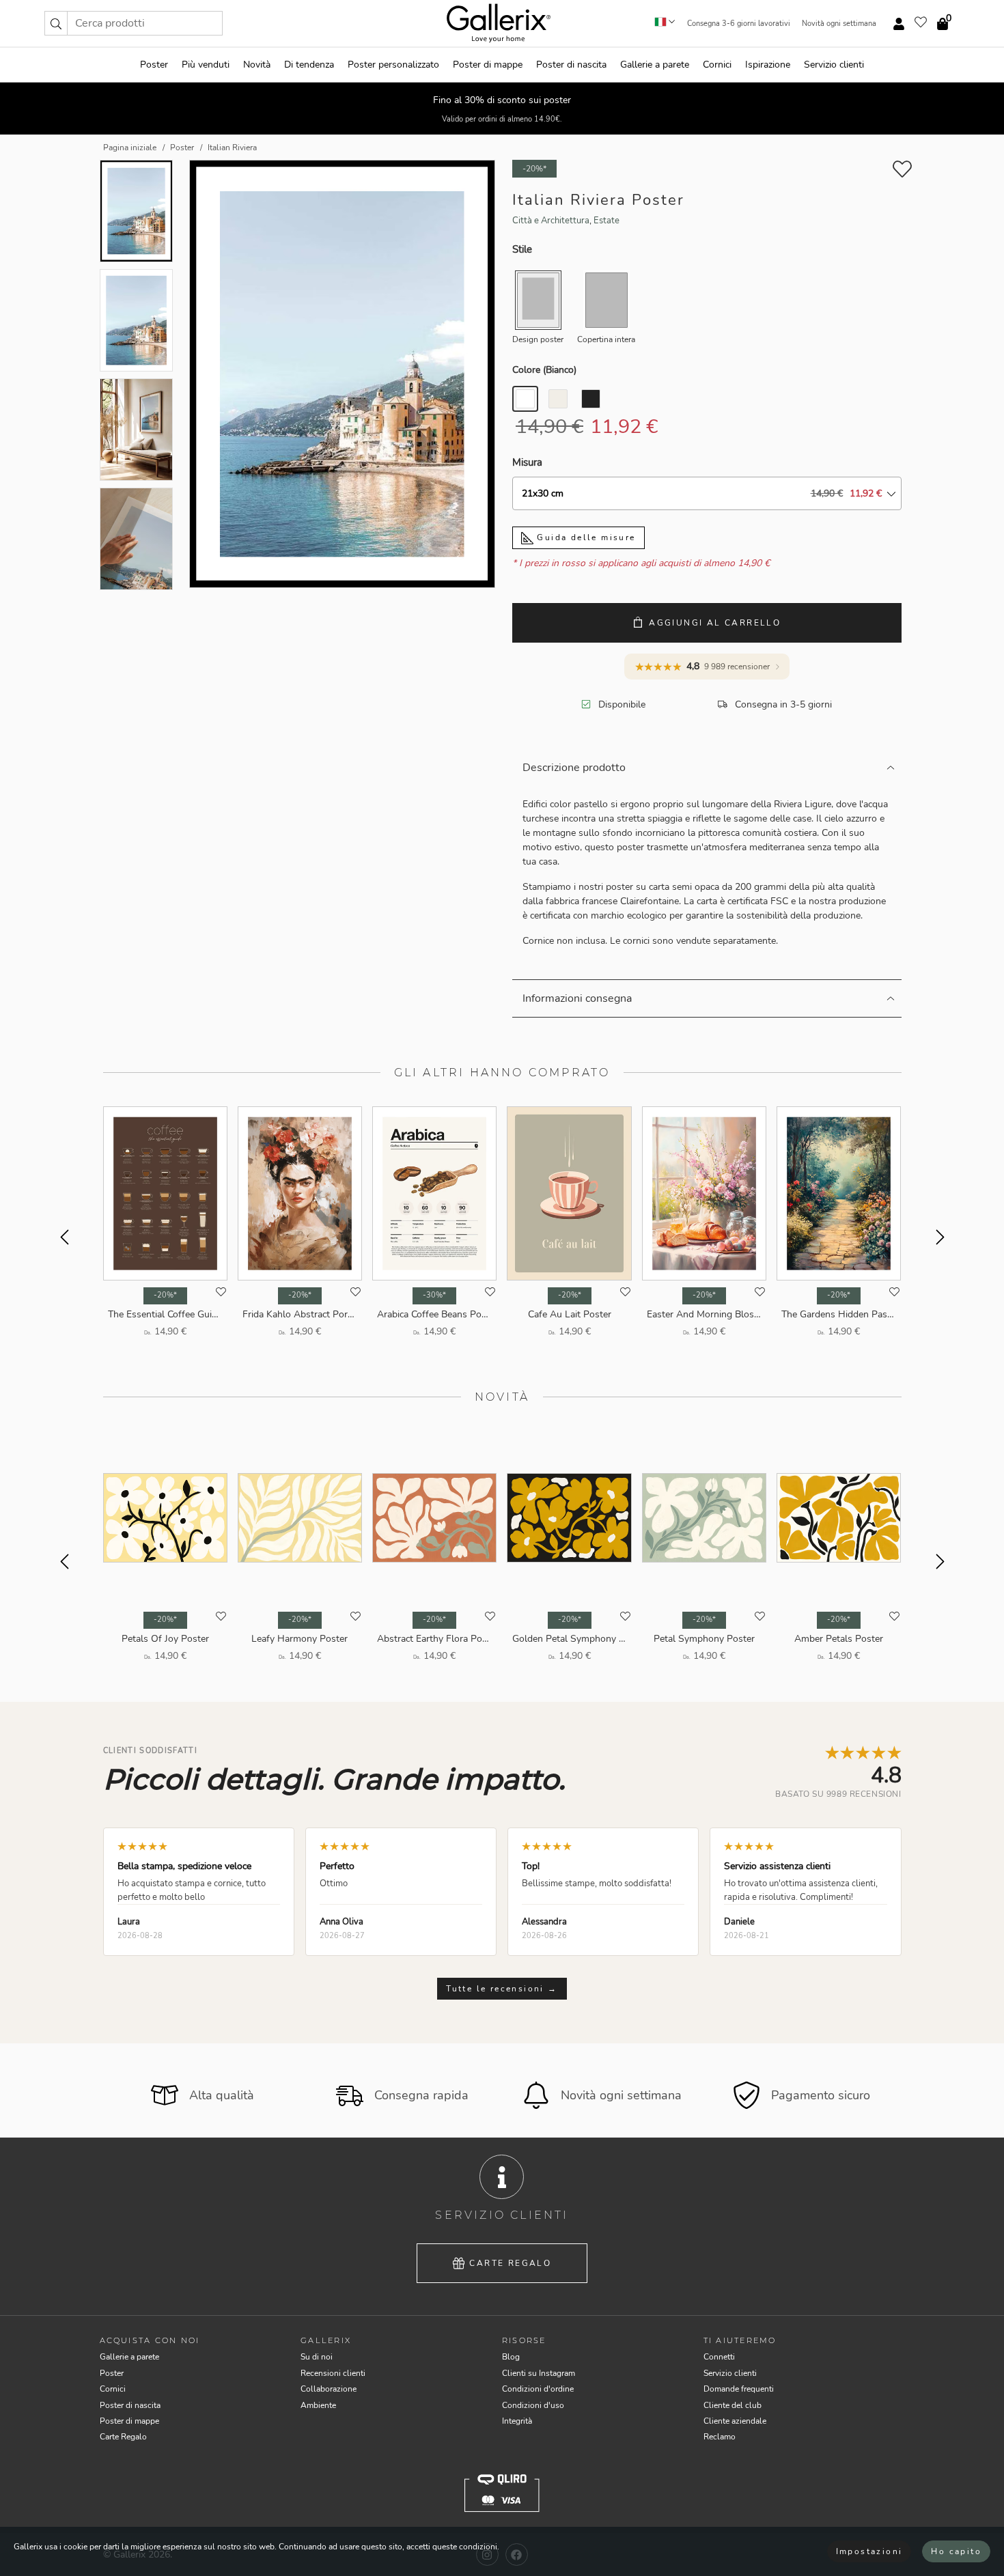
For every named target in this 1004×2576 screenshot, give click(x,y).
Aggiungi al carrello (715, 623)
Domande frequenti (739, 2389)
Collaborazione (329, 2389)
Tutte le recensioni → (502, 1989)
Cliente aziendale (735, 2421)
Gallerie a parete (655, 65)
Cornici (717, 65)
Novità (257, 65)
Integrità (517, 2421)
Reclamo (720, 2437)
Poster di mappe (488, 65)
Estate (606, 221)
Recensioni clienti (333, 2373)
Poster (154, 65)
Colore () (544, 370)
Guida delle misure (585, 537)
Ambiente (318, 2405)
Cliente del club (733, 2405)
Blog (511, 2357)
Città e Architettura (551, 221)
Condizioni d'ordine (538, 2389)
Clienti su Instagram (539, 2373)
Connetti (719, 2357)
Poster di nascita (571, 65)
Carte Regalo (510, 2263)
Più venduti (206, 65)
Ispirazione (768, 65)
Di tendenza (309, 65)
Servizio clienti (834, 65)
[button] (56, 23)
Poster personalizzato (393, 65)
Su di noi (317, 2357)
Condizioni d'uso (533, 2405)
